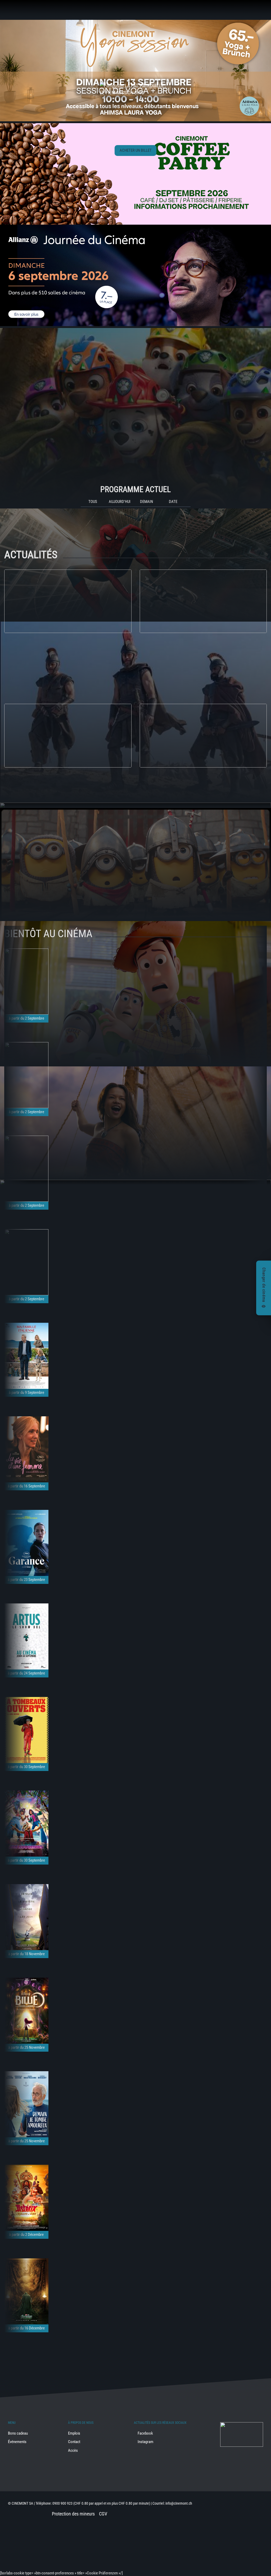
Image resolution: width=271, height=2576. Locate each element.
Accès (73, 2450)
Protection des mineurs (73, 2514)
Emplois (74, 2433)
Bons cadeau (18, 2433)
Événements (17, 2442)
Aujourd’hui (120, 502)
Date (173, 502)
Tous (93, 502)
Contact (74, 2442)
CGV (103, 2514)
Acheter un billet (136, 150)
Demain (146, 502)
